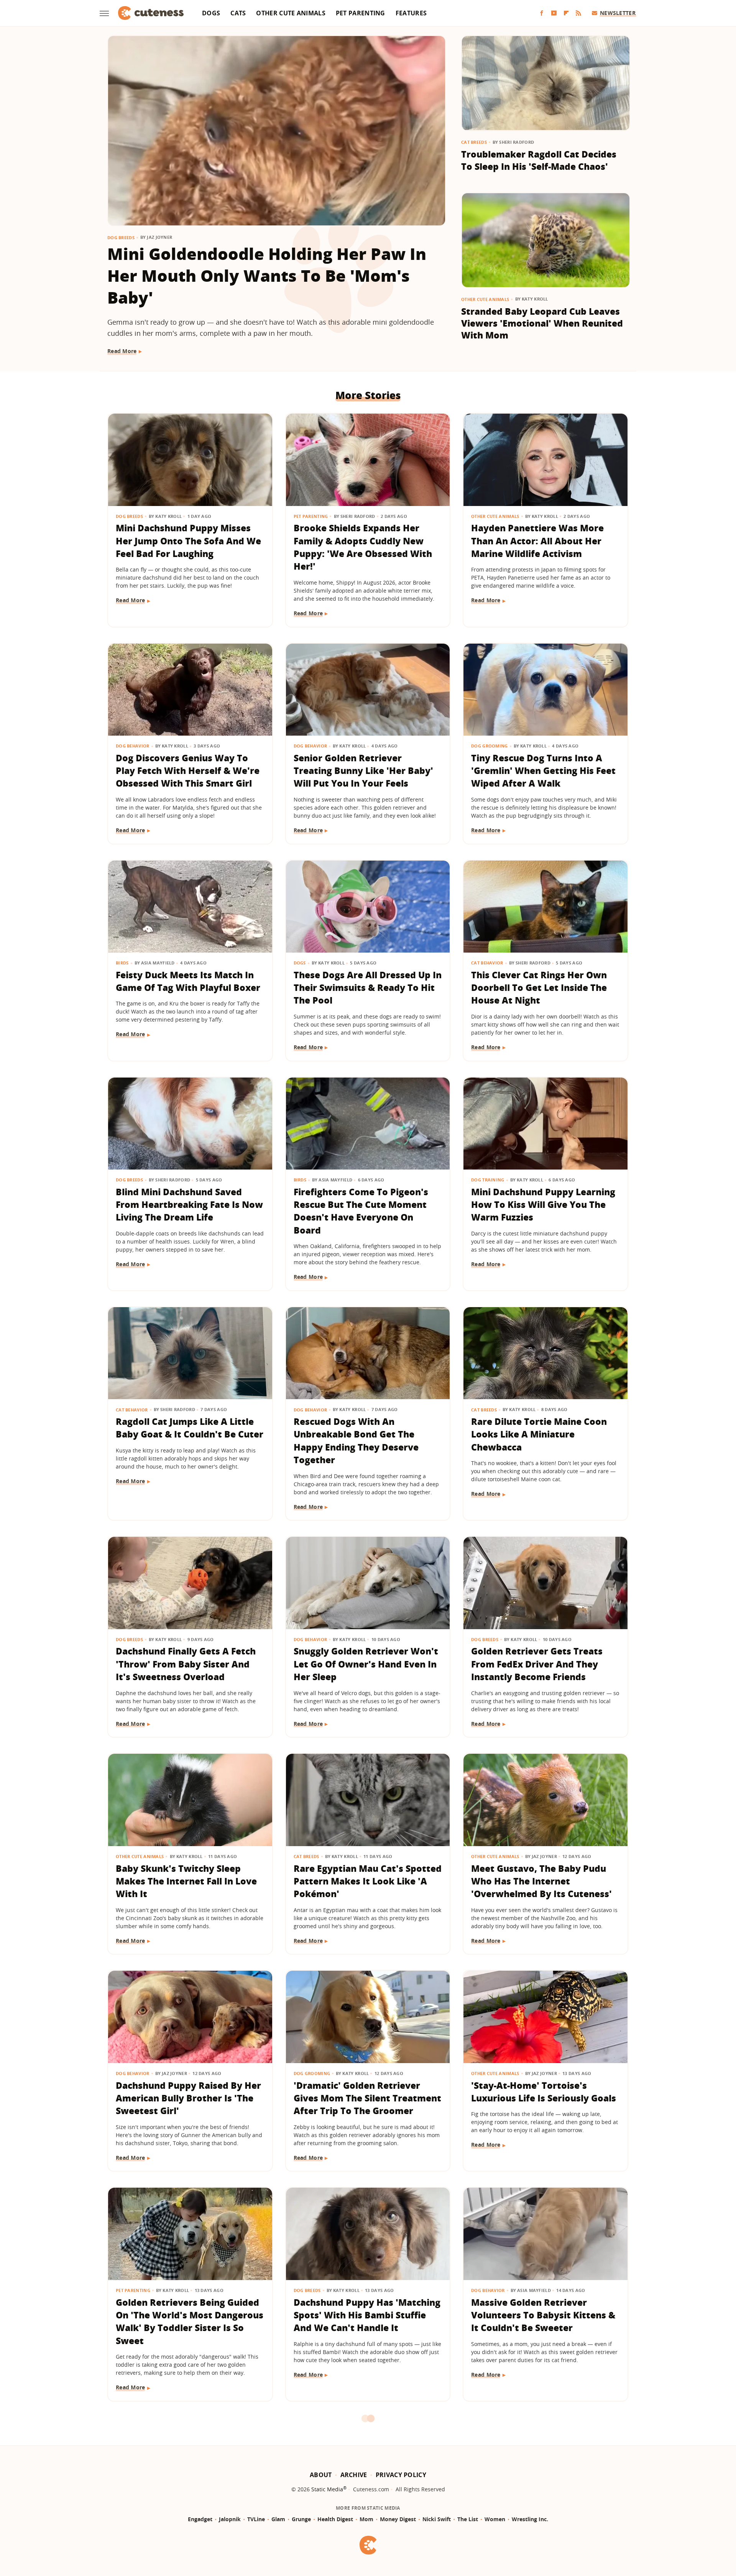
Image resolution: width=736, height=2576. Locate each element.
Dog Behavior (133, 746)
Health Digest (335, 2519)
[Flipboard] (566, 13)
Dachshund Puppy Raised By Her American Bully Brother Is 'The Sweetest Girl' (188, 2098)
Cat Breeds (474, 142)
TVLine (256, 2519)
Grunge (301, 2519)
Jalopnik (230, 2519)
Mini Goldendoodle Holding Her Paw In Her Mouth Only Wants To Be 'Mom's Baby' (267, 275)
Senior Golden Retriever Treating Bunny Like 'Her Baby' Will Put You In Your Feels (363, 771)
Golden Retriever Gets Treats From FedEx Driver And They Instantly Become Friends (537, 1664)
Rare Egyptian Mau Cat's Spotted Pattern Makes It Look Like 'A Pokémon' (368, 1881)
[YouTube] (554, 13)
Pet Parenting (361, 13)
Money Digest (398, 2519)
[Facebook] (542, 13)
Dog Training (488, 1180)
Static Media (327, 2489)
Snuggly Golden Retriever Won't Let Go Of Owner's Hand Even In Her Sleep (366, 1664)
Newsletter (618, 13)
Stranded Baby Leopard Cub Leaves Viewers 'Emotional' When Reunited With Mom (542, 323)
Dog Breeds (121, 237)
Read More (122, 351)
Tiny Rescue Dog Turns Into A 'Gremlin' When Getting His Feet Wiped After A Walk (543, 771)
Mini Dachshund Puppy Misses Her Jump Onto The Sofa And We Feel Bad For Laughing (188, 541)
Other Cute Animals (291, 13)
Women (495, 2519)
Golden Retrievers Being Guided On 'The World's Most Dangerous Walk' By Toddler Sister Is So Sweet (190, 2321)
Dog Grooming (490, 746)
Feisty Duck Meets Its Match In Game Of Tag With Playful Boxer (188, 981)
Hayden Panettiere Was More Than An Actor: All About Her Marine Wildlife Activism (537, 541)
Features (411, 13)
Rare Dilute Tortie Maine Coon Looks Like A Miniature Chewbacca (539, 1434)
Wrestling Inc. (530, 2519)
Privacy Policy (401, 2475)
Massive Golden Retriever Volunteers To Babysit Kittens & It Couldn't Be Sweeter (543, 2315)
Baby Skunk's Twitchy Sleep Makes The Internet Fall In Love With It (186, 1881)
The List (468, 2519)
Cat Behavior (487, 963)
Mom (366, 2519)
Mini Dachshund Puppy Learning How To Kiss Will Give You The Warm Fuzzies (543, 1205)
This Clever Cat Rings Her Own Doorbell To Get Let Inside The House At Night (539, 988)
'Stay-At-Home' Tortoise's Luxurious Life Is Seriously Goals (544, 2092)
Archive (354, 2475)
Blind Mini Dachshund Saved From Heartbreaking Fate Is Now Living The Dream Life (189, 1205)
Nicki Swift (437, 2519)
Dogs (211, 13)
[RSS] (578, 13)
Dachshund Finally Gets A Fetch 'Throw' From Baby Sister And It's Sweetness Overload (186, 1664)
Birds (122, 963)
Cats (238, 13)
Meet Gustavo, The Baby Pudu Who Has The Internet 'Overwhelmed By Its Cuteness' (541, 1881)
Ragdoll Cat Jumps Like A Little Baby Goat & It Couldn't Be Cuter (190, 1428)
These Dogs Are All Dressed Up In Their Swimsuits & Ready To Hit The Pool (368, 988)
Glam (278, 2519)
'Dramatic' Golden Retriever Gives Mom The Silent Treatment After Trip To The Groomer (367, 2098)
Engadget (200, 2519)
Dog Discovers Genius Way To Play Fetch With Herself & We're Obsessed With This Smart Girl (188, 771)
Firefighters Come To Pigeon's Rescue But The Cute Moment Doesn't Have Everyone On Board (361, 1211)
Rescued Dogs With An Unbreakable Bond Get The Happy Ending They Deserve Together (356, 1441)
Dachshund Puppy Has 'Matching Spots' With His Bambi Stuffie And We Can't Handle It (367, 2315)
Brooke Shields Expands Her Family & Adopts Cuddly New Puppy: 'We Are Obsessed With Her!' (363, 547)
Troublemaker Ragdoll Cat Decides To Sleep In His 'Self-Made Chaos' (539, 160)
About (321, 2475)
